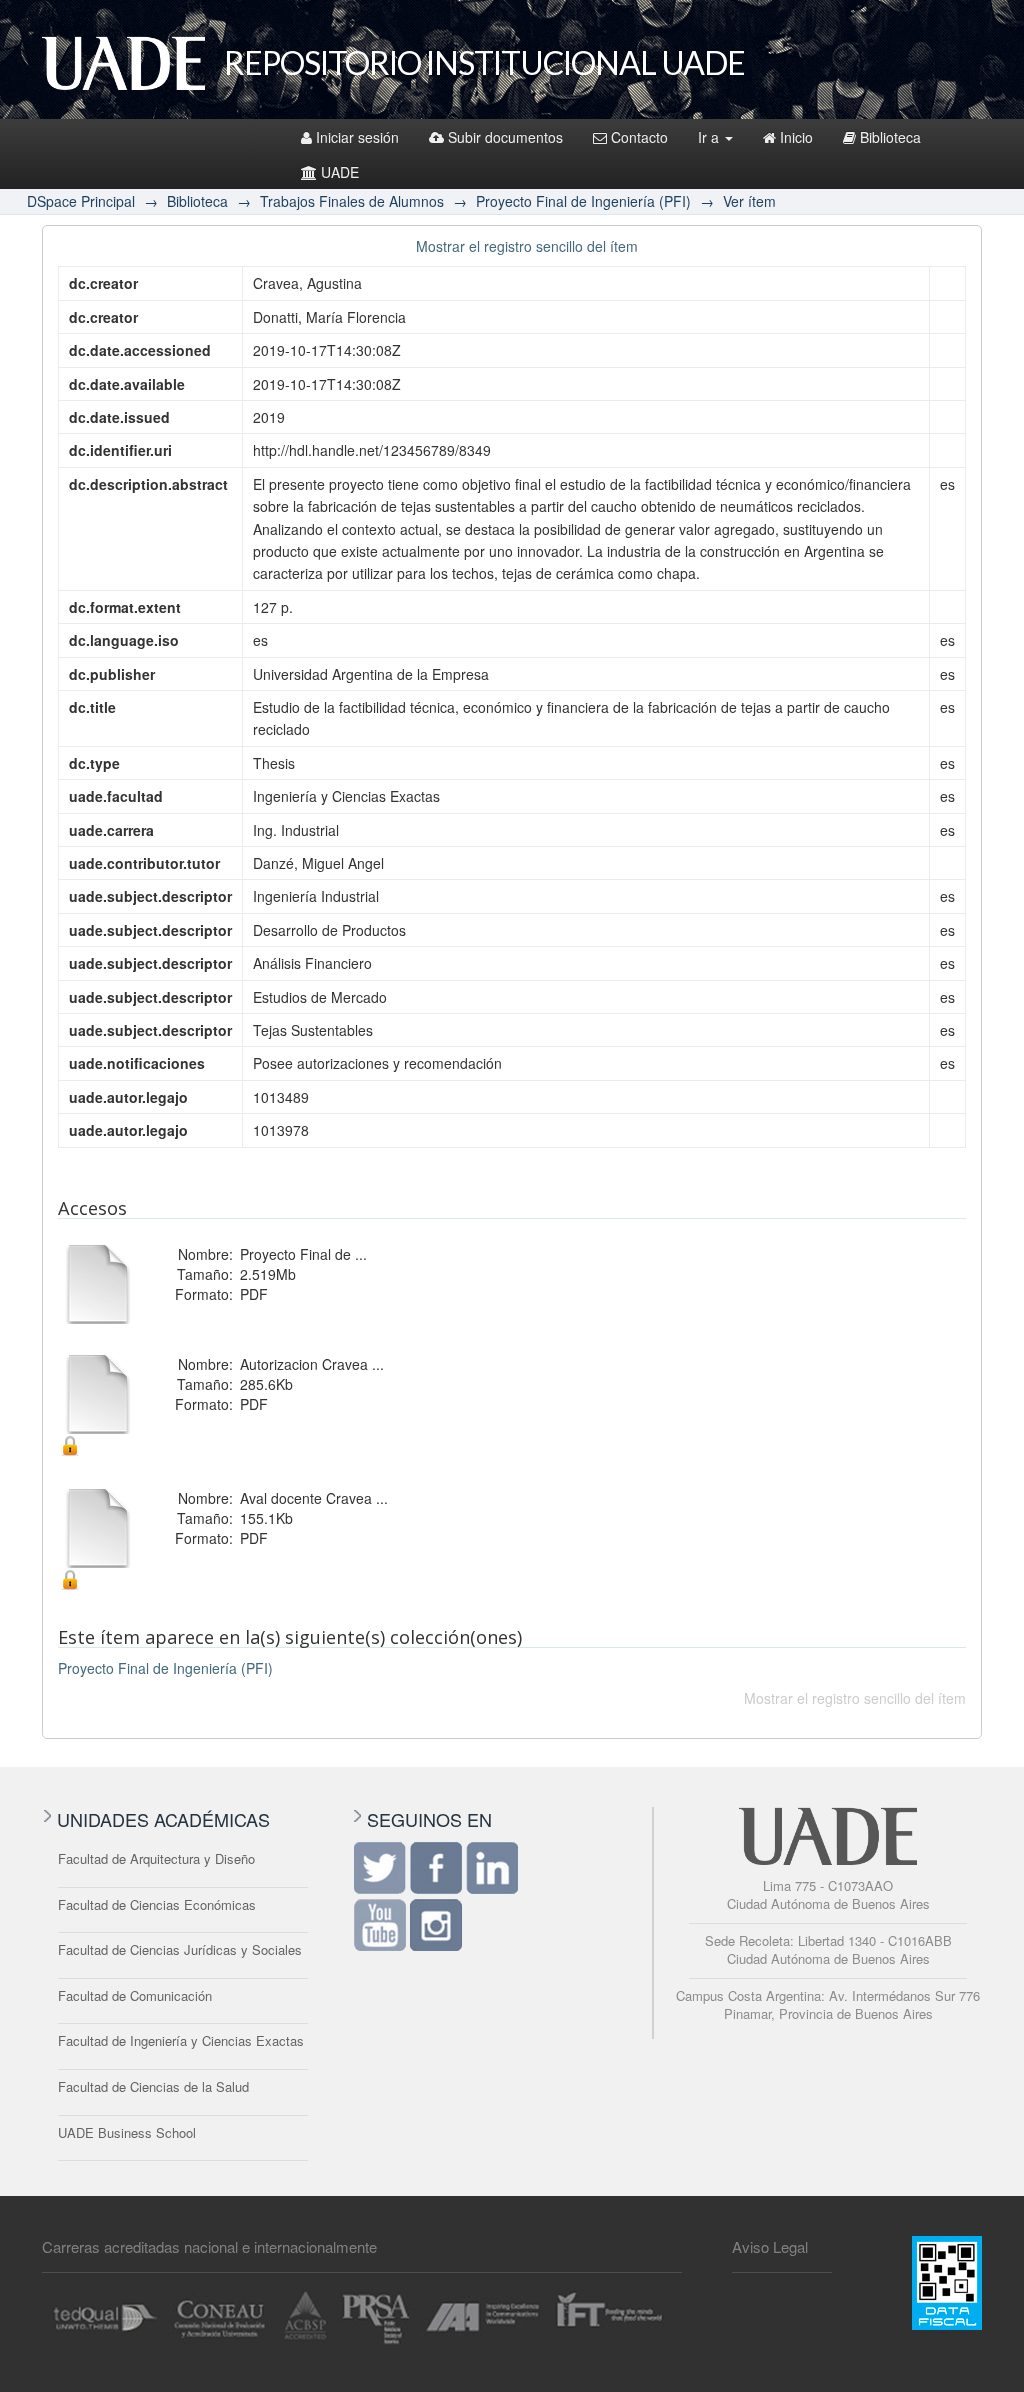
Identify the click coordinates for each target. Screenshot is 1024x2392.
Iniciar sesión (357, 137)
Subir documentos (505, 137)
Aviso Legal (770, 2246)
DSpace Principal (81, 201)
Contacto (639, 137)
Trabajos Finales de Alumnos (352, 201)
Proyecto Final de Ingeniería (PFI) (583, 201)
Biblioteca (890, 137)
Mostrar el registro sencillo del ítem (527, 246)
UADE (340, 172)
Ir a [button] (710, 137)
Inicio (796, 137)
